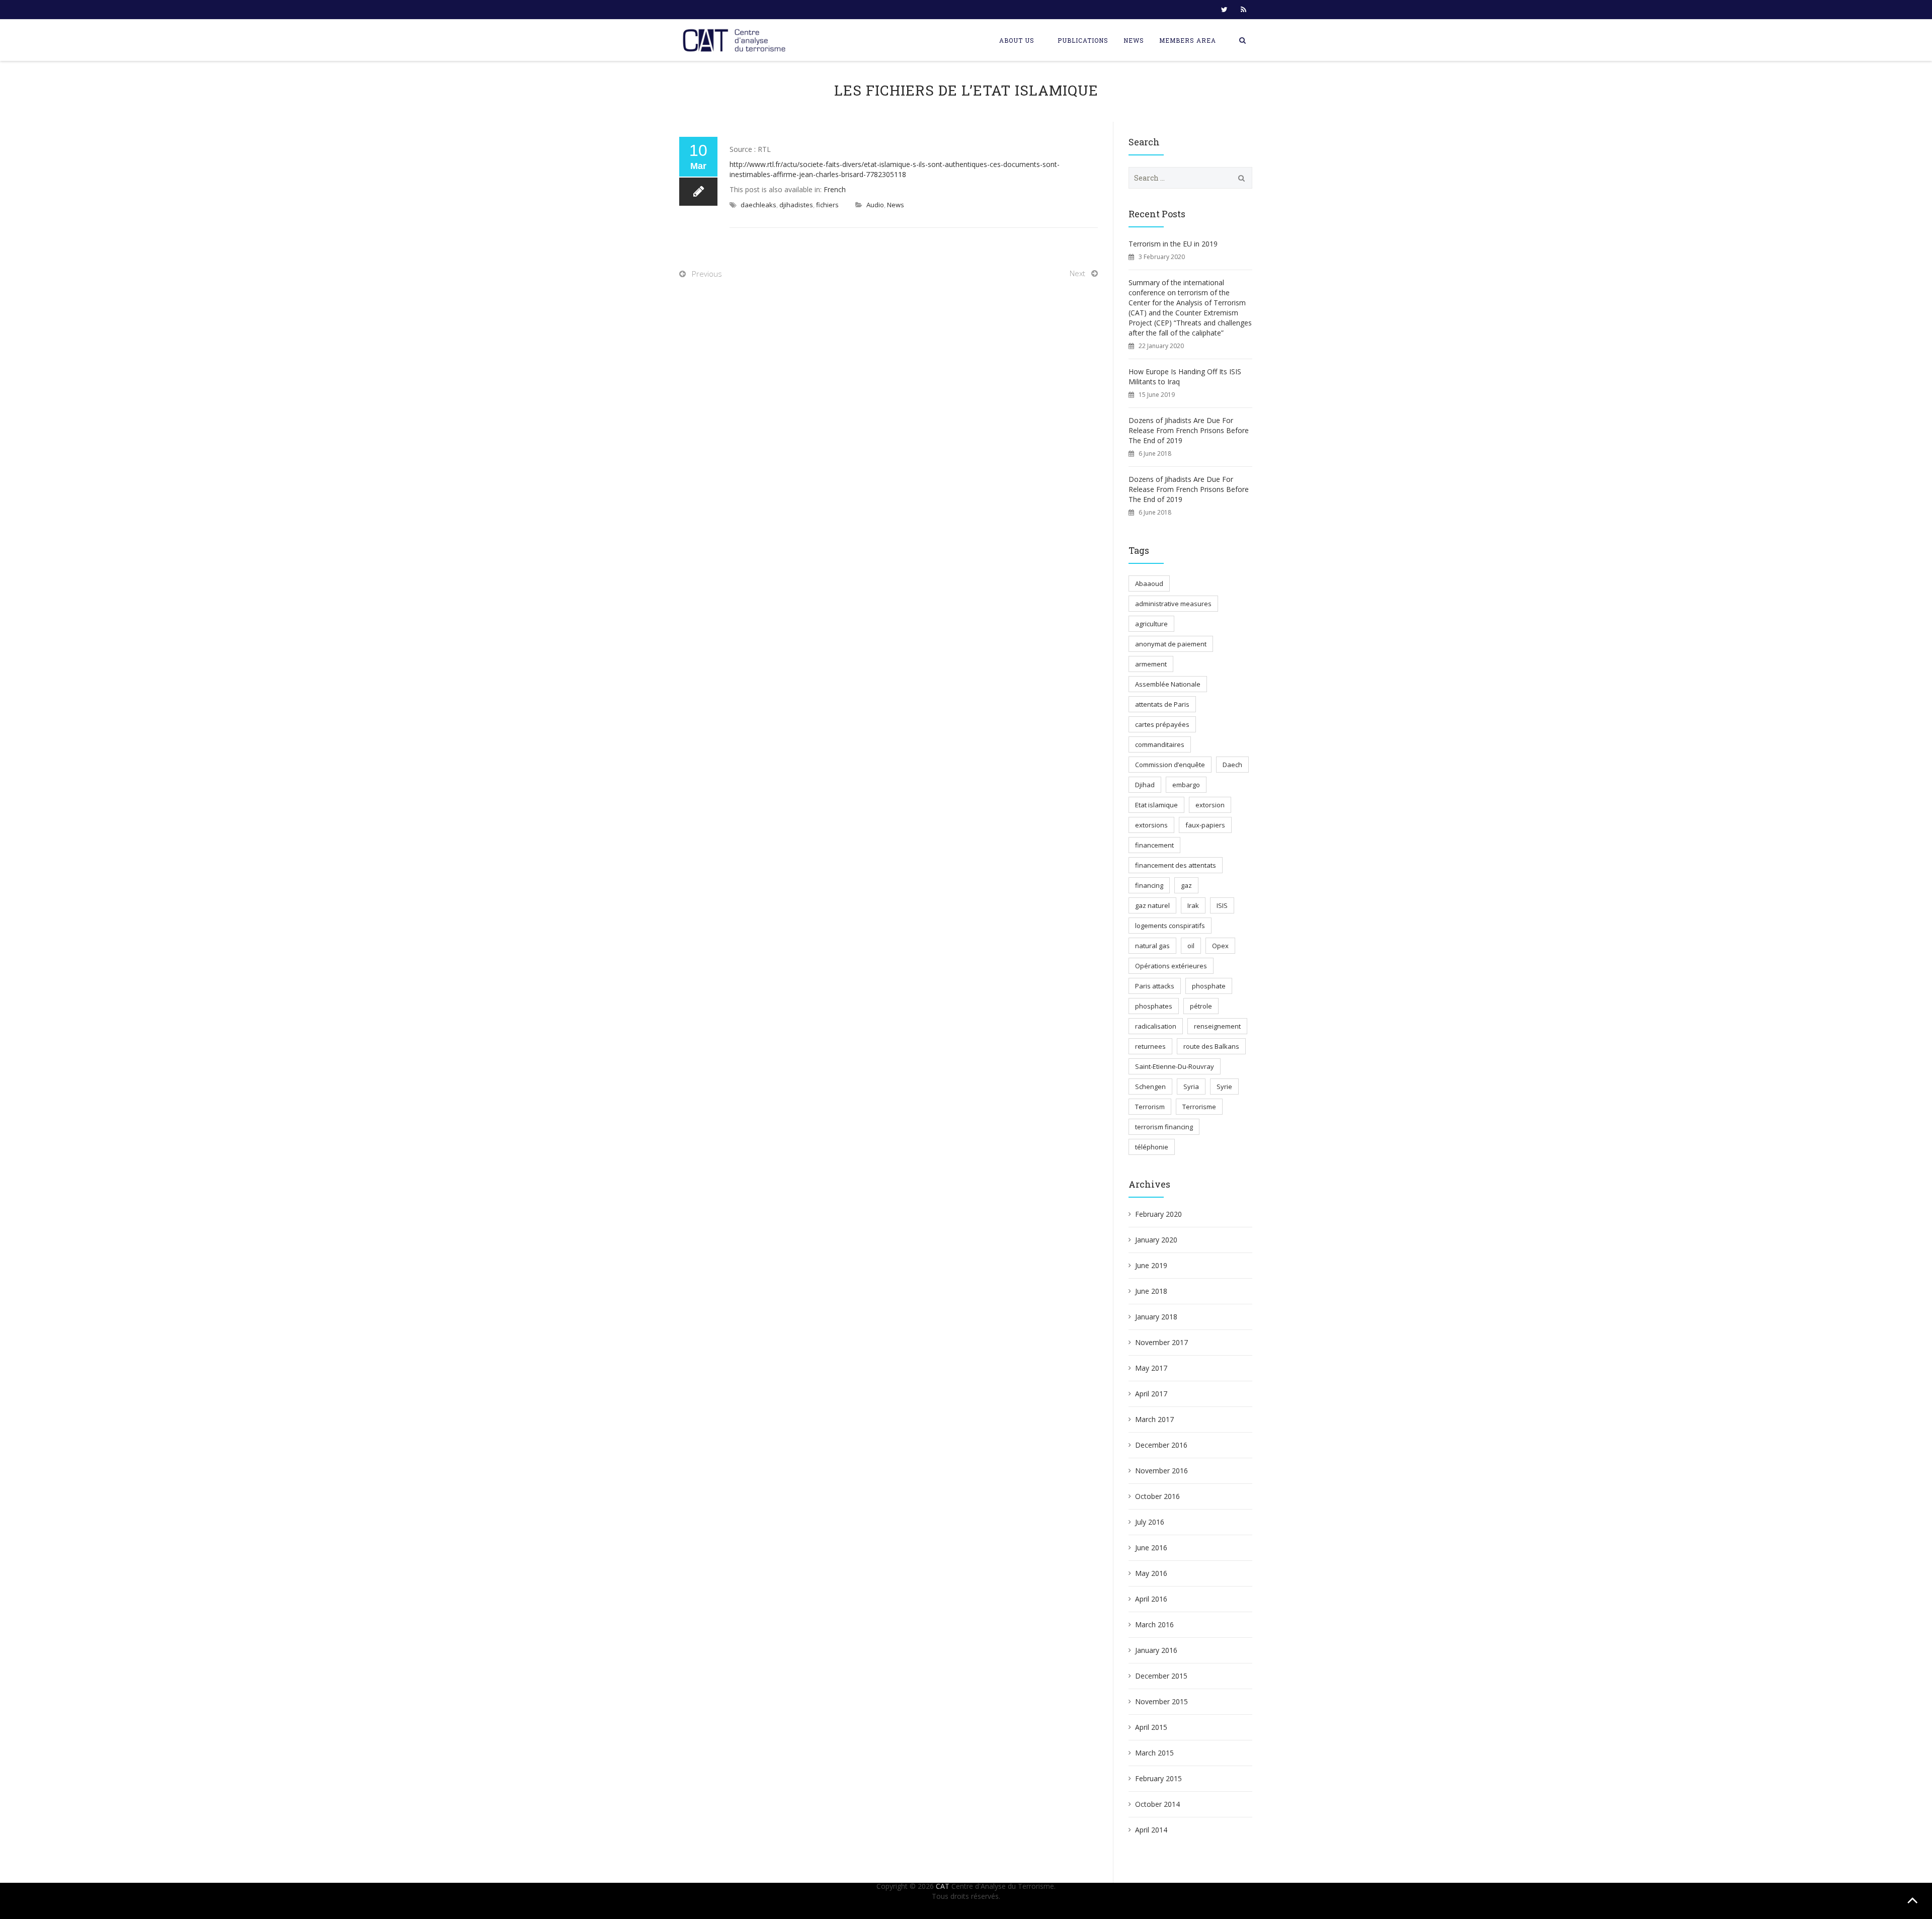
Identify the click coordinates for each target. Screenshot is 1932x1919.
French (835, 189)
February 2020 (1158, 1214)
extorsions (1151, 825)
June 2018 (1151, 1291)
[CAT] (737, 40)
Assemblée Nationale (1168, 684)
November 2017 (1161, 1342)
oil (1191, 946)
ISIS (1222, 905)
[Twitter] (1224, 10)
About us (1017, 40)
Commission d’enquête (1170, 765)
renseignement (1217, 1026)
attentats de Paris (1162, 704)
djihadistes (796, 205)
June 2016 (1151, 1548)
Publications (1083, 40)
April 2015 (1151, 1727)
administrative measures (1173, 604)
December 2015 (1161, 1676)
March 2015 (1154, 1753)
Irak (1193, 905)
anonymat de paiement (1171, 644)
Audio (875, 205)
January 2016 (1156, 1650)
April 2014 (1151, 1830)
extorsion (1210, 805)
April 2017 (1151, 1394)
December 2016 (1161, 1445)
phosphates (1154, 1006)
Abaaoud (1149, 583)
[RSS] (1243, 10)
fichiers (827, 205)
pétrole (1201, 1006)
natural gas (1152, 946)
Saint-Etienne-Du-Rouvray (1175, 1066)
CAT (943, 1886)
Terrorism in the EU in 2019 (1173, 244)
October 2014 (1157, 1804)
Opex (1220, 946)
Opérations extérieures (1171, 966)
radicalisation (1156, 1026)
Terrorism (1150, 1107)
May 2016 (1151, 1573)
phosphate (1209, 986)
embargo (1186, 785)
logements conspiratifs (1170, 926)
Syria (1191, 1087)
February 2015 (1158, 1778)
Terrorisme (1199, 1107)
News (1134, 40)
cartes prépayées (1162, 724)
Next (1077, 273)
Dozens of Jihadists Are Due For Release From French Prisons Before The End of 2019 (1189, 430)
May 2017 (1151, 1368)
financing (1149, 885)
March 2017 (1154, 1419)
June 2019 (1151, 1265)
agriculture (1151, 624)
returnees (1150, 1046)
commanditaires (1160, 744)
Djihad (1145, 785)
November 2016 (1161, 1471)
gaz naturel (1152, 905)
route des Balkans (1211, 1046)
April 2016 (1151, 1599)
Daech (1232, 765)
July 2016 (1150, 1522)
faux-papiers (1205, 825)
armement (1151, 664)
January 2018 (1156, 1317)
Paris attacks (1155, 986)
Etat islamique (1156, 805)
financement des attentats (1176, 865)
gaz (1186, 885)
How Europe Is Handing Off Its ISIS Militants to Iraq (1185, 377)
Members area (1188, 40)
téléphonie (1152, 1147)
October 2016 (1157, 1496)
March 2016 (1154, 1624)
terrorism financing (1164, 1127)
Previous (707, 274)
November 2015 (1161, 1701)
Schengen (1150, 1087)
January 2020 (1156, 1240)
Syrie (1224, 1087)
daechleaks (758, 205)
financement (1154, 845)
